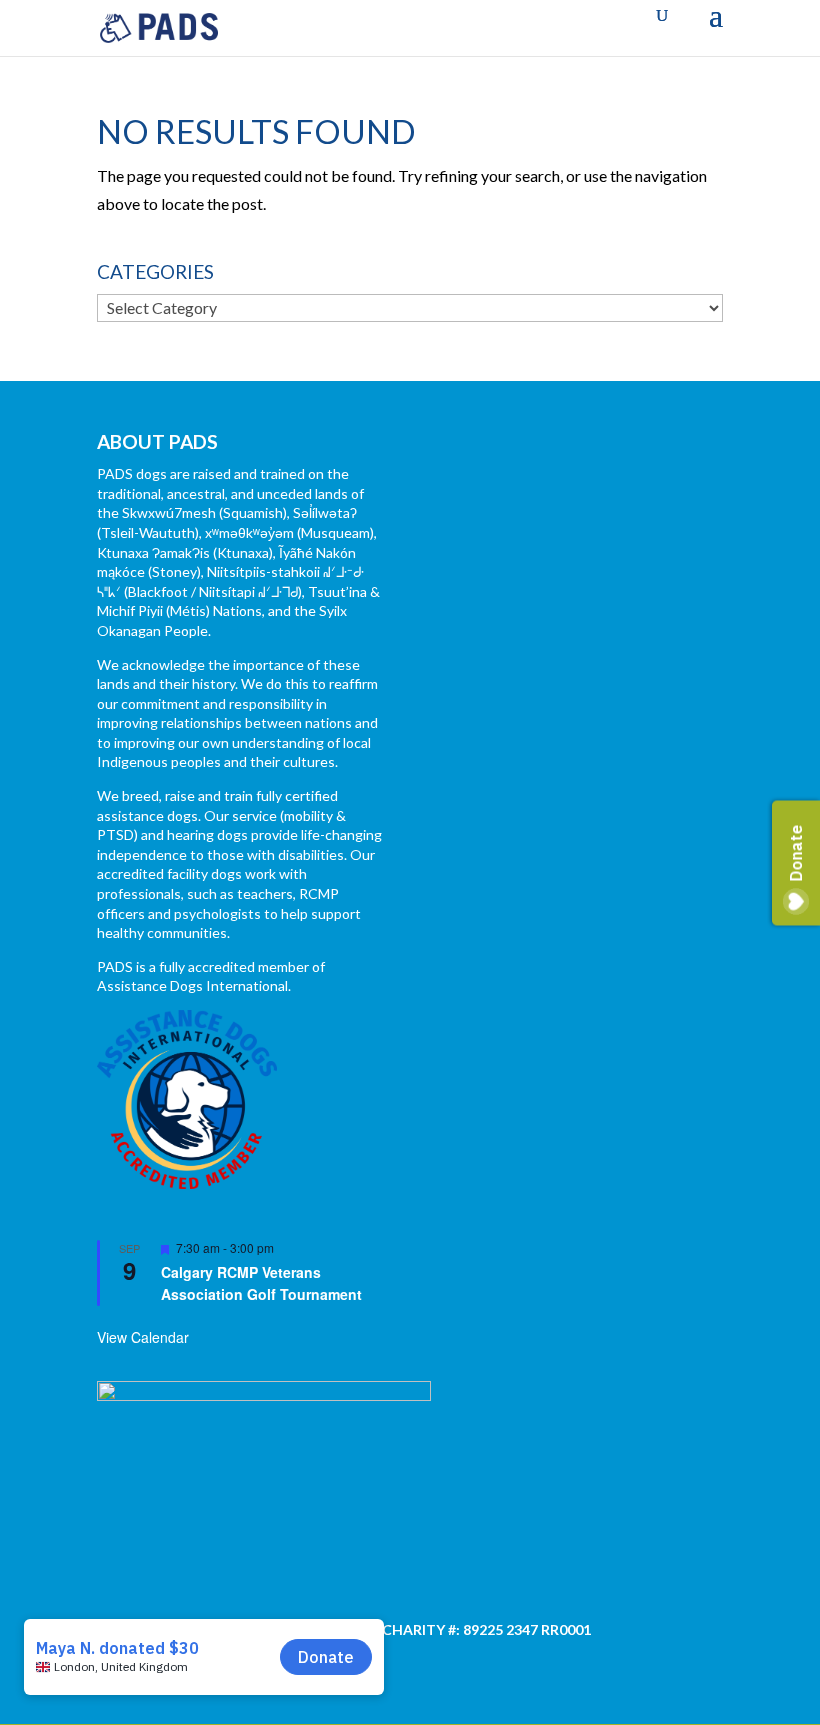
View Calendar (143, 1337)
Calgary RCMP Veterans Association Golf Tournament (261, 1283)
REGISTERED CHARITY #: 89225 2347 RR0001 (442, 1629)
